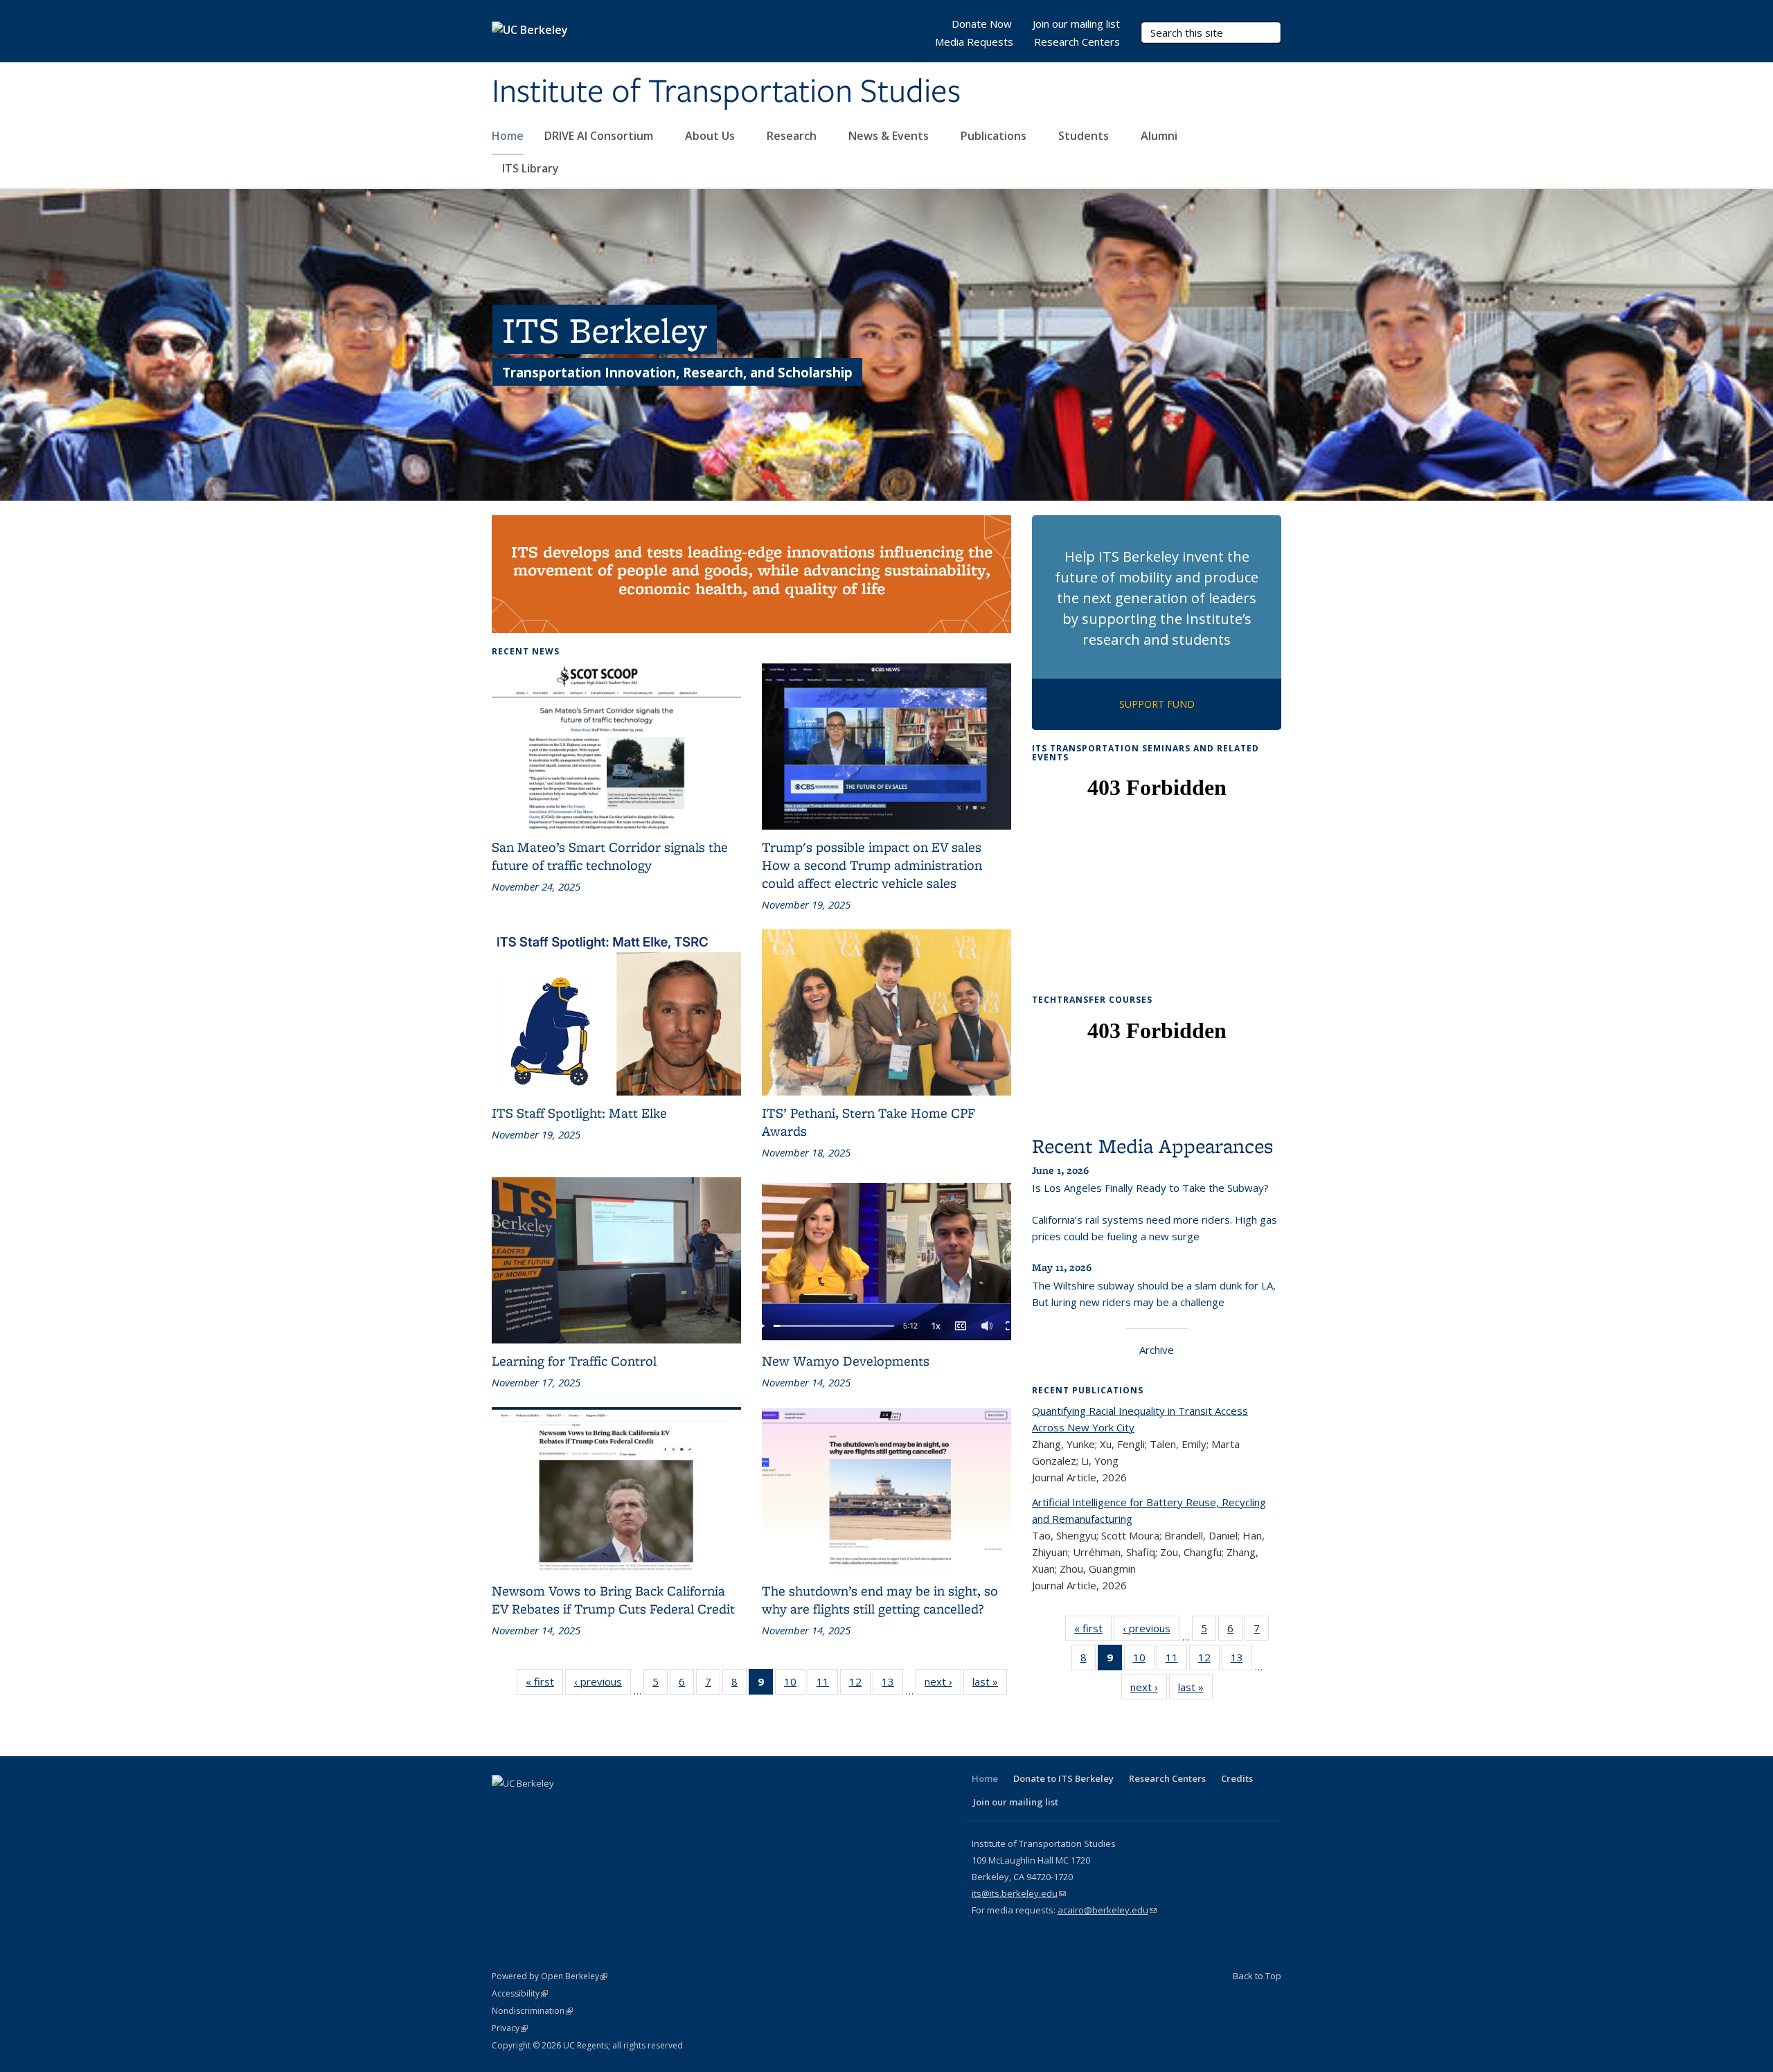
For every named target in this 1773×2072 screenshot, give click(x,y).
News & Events (890, 136)
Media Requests (974, 42)
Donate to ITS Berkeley (1063, 1778)
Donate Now (982, 24)
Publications (995, 136)
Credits (1237, 1778)
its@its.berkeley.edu (1019, 1893)
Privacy (510, 2028)
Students (1085, 136)
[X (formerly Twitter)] (531, 1807)
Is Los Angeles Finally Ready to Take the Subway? (1150, 1188)
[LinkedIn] (558, 1807)
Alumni (1160, 136)
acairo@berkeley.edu (1107, 1910)
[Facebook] (504, 1807)
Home (508, 136)
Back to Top (1257, 1976)
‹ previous (603, 1685)
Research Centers (1077, 42)
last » (990, 1685)
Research (793, 136)
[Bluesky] (639, 1807)
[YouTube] (585, 1807)
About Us (711, 136)
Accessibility (520, 1993)
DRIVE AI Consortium (600, 136)
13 (892, 1685)
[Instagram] (612, 1807)
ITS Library (532, 168)
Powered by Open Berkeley (550, 1976)
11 (827, 1685)
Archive (1157, 1350)
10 (795, 1685)
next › (943, 1685)
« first (544, 1685)
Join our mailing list (1076, 24)
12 (860, 1685)
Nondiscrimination (532, 2011)
